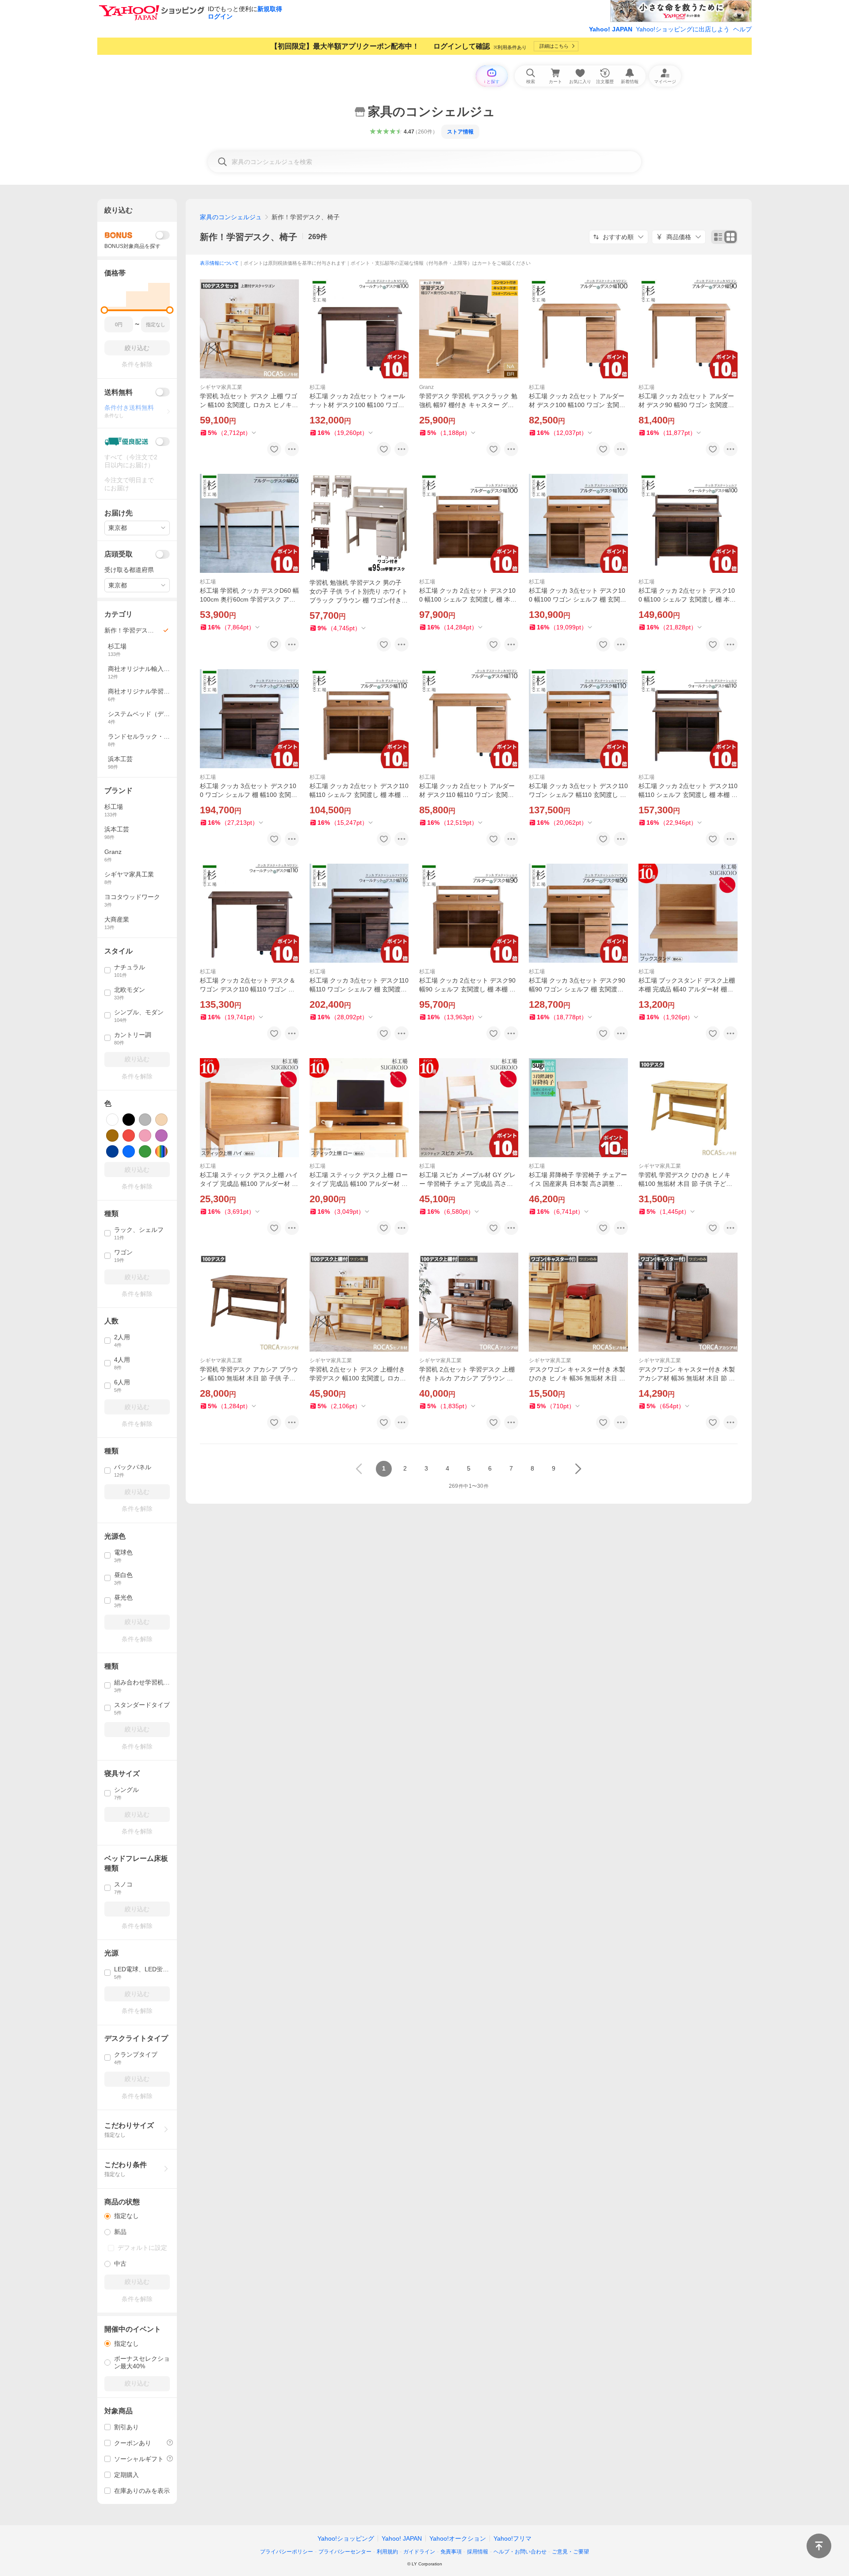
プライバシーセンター (345, 2552)
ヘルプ (742, 29)
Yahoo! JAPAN (611, 29)
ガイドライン (419, 2552)
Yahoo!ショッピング (346, 2538)
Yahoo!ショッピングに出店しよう (683, 29)
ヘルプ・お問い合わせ (520, 2552)
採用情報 (478, 2552)
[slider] (105, 310)
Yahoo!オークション (458, 2538)
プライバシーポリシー (287, 2552)
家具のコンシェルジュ (231, 217)
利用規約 (387, 2552)
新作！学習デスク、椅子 (249, 237)
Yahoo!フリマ (512, 2538)
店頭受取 (119, 554)
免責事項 (451, 2552)
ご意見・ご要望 (570, 2552)
